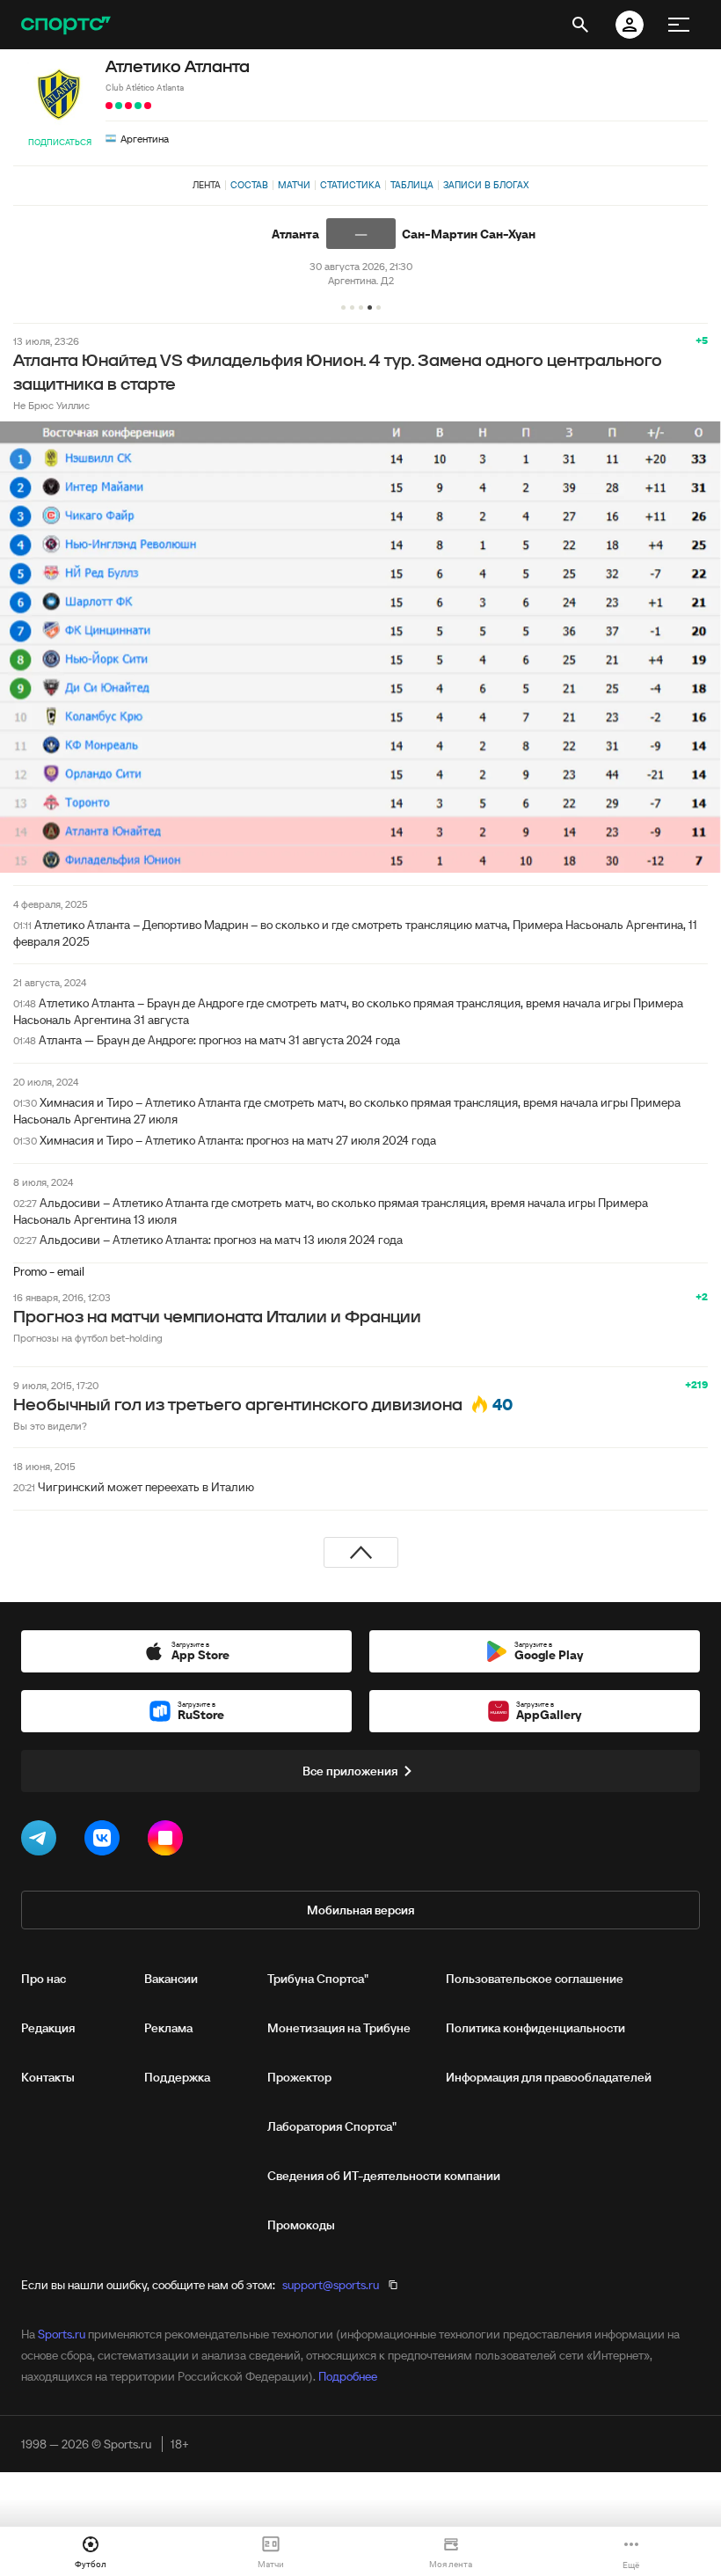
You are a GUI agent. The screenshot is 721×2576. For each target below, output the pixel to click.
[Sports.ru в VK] (106, 1841)
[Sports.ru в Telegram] (42, 1841)
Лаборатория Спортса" (332, 2126)
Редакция (48, 2028)
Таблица (412, 185)
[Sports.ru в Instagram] (169, 1841)
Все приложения (350, 1771)
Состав (249, 185)
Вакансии (171, 1979)
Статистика (350, 185)
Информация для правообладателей (549, 2077)
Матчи (294, 185)
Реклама (168, 2028)
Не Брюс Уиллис (51, 405)
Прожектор (299, 2077)
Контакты (48, 2077)
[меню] (679, 25)
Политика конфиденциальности (535, 2028)
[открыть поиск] (580, 25)
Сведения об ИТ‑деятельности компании (384, 2176)
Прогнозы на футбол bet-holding (88, 1338)
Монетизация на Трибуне (339, 2028)
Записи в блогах (486, 185)
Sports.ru (62, 2334)
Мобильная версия (360, 1910)
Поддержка (177, 2077)
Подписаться (60, 142)
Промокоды (301, 2225)
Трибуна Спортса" (318, 1979)
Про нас (44, 1979)
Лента (207, 185)
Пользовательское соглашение (535, 1979)
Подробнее (348, 2376)
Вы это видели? (50, 1426)
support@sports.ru (331, 2285)
